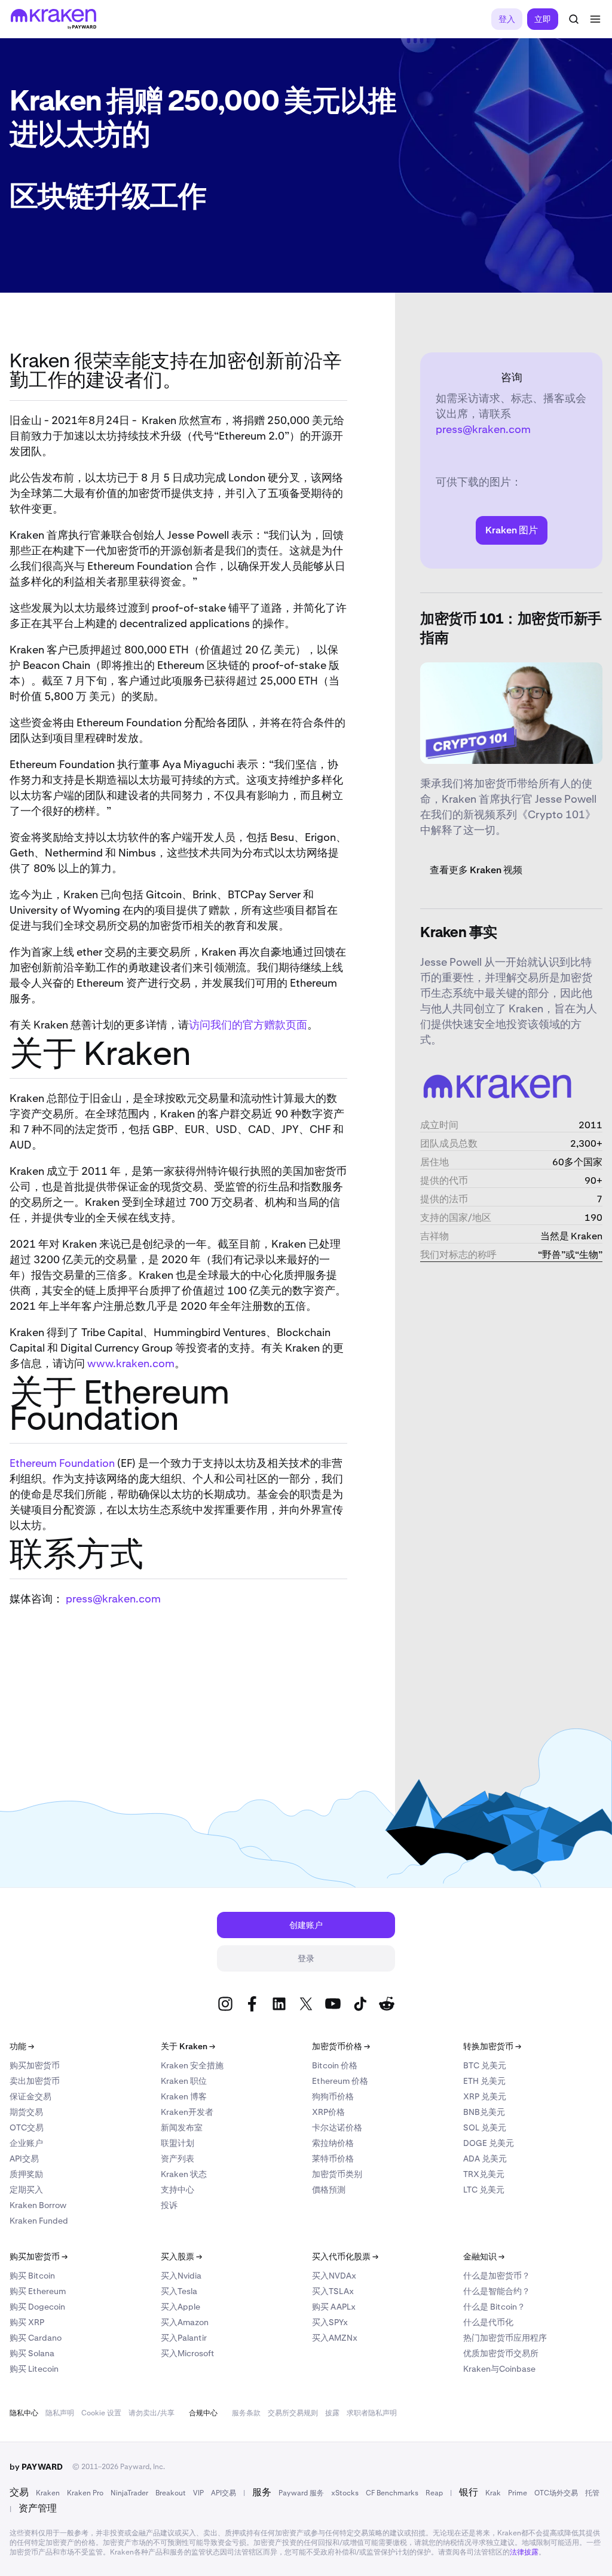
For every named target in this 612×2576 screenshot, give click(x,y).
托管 (592, 2493)
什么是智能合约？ (497, 2291)
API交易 (24, 2159)
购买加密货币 (35, 2065)
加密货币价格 (341, 2046)
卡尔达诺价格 (337, 2127)
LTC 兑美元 (484, 2190)
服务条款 (246, 2413)
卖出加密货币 (35, 2081)
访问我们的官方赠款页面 (248, 1025)
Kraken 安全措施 (192, 2065)
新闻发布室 (182, 2127)
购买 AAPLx (334, 2307)
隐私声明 (60, 2413)
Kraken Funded (39, 2221)
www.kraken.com (131, 1363)
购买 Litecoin (34, 2369)
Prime (518, 2493)
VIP (198, 2493)
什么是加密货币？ (497, 2276)
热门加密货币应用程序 (505, 2338)
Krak (493, 2493)
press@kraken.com (113, 1599)
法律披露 (524, 2552)
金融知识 (484, 2256)
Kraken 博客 (184, 2096)
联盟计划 (178, 2143)
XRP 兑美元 (485, 2096)
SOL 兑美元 (485, 2127)
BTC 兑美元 (485, 2065)
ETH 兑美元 (484, 2081)
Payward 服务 (301, 2493)
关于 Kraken (188, 2046)
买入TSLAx (333, 2291)
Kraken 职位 (184, 2081)
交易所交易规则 (293, 2413)
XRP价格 (328, 2112)
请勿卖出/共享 (152, 2413)
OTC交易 (27, 2127)
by (36, 2467)
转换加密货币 (492, 2046)
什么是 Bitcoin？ (494, 2307)
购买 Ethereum (38, 2291)
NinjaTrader (129, 2493)
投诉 (169, 2205)
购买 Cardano (36, 2338)
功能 (22, 2046)
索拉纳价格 (333, 2143)
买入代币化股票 (345, 2256)
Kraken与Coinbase (499, 2369)
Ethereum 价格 (340, 2081)
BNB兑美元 (484, 2112)
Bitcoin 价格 (335, 2065)
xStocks (345, 2493)
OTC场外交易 (556, 2493)
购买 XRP (27, 2322)
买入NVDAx (334, 2276)
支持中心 (178, 2190)
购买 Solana (32, 2353)
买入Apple (180, 2307)
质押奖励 (26, 2174)
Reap (434, 2493)
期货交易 (26, 2112)
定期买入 (26, 2190)
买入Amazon (185, 2322)
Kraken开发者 (187, 2112)
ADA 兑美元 (485, 2159)
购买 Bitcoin (32, 2276)
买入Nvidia (181, 2276)
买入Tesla (179, 2291)
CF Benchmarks (392, 2493)
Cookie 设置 (101, 2413)
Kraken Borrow (38, 2205)
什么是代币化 (488, 2322)
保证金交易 (30, 2096)
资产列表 (178, 2159)
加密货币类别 (337, 2174)
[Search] (574, 19)
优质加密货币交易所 (501, 2353)
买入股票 (181, 2256)
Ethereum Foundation (62, 1463)
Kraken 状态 (184, 2174)
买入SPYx (330, 2322)
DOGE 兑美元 (489, 2143)
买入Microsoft (188, 2353)
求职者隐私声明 (372, 2413)
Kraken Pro (85, 2493)
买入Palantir (184, 2338)
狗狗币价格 (333, 2096)
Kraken (48, 2493)
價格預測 (329, 2190)
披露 (332, 2413)
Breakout (171, 2493)
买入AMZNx (335, 2338)
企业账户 (26, 2143)
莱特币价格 (333, 2159)
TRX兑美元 (484, 2174)
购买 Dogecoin (37, 2307)
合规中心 (203, 2413)
